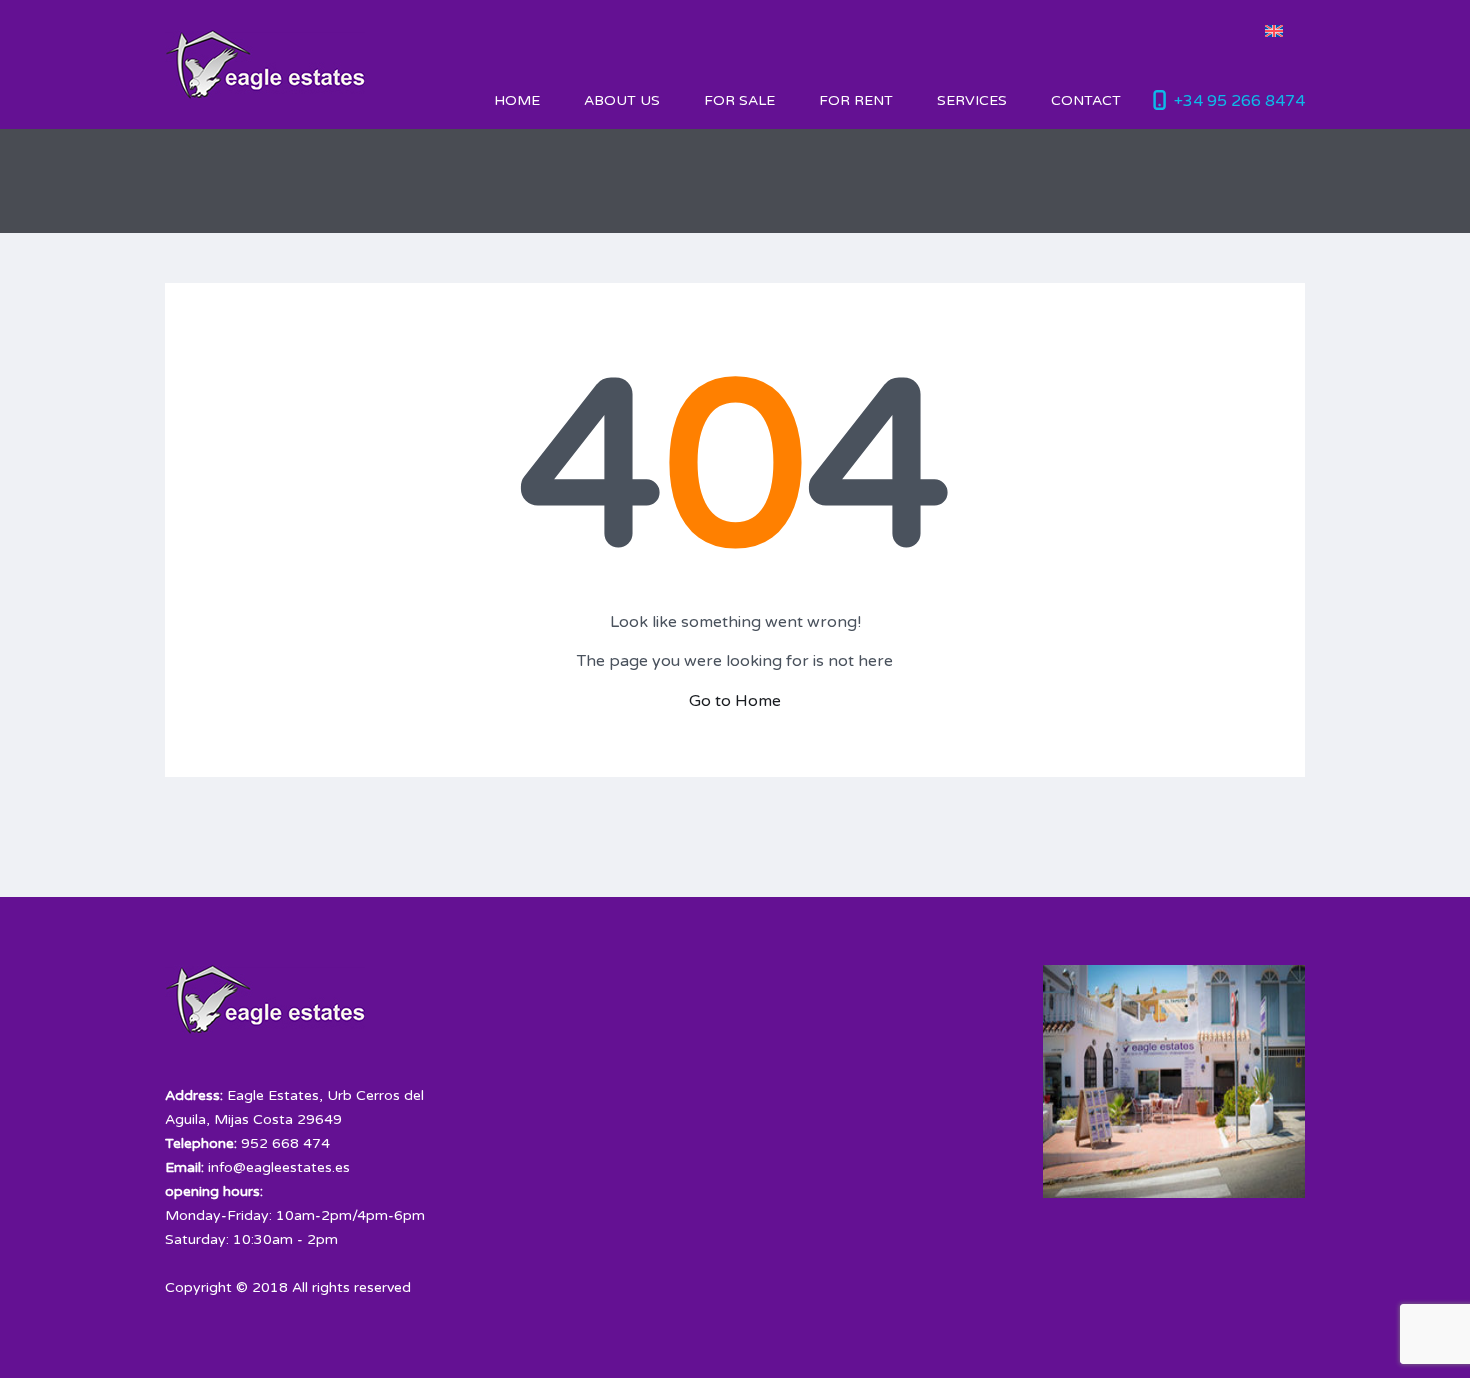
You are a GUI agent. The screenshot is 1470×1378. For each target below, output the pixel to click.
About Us (622, 100)
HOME (517, 100)
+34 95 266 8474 (1239, 101)
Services (972, 100)
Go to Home (735, 701)
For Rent (856, 100)
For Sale (739, 100)
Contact (1086, 100)
